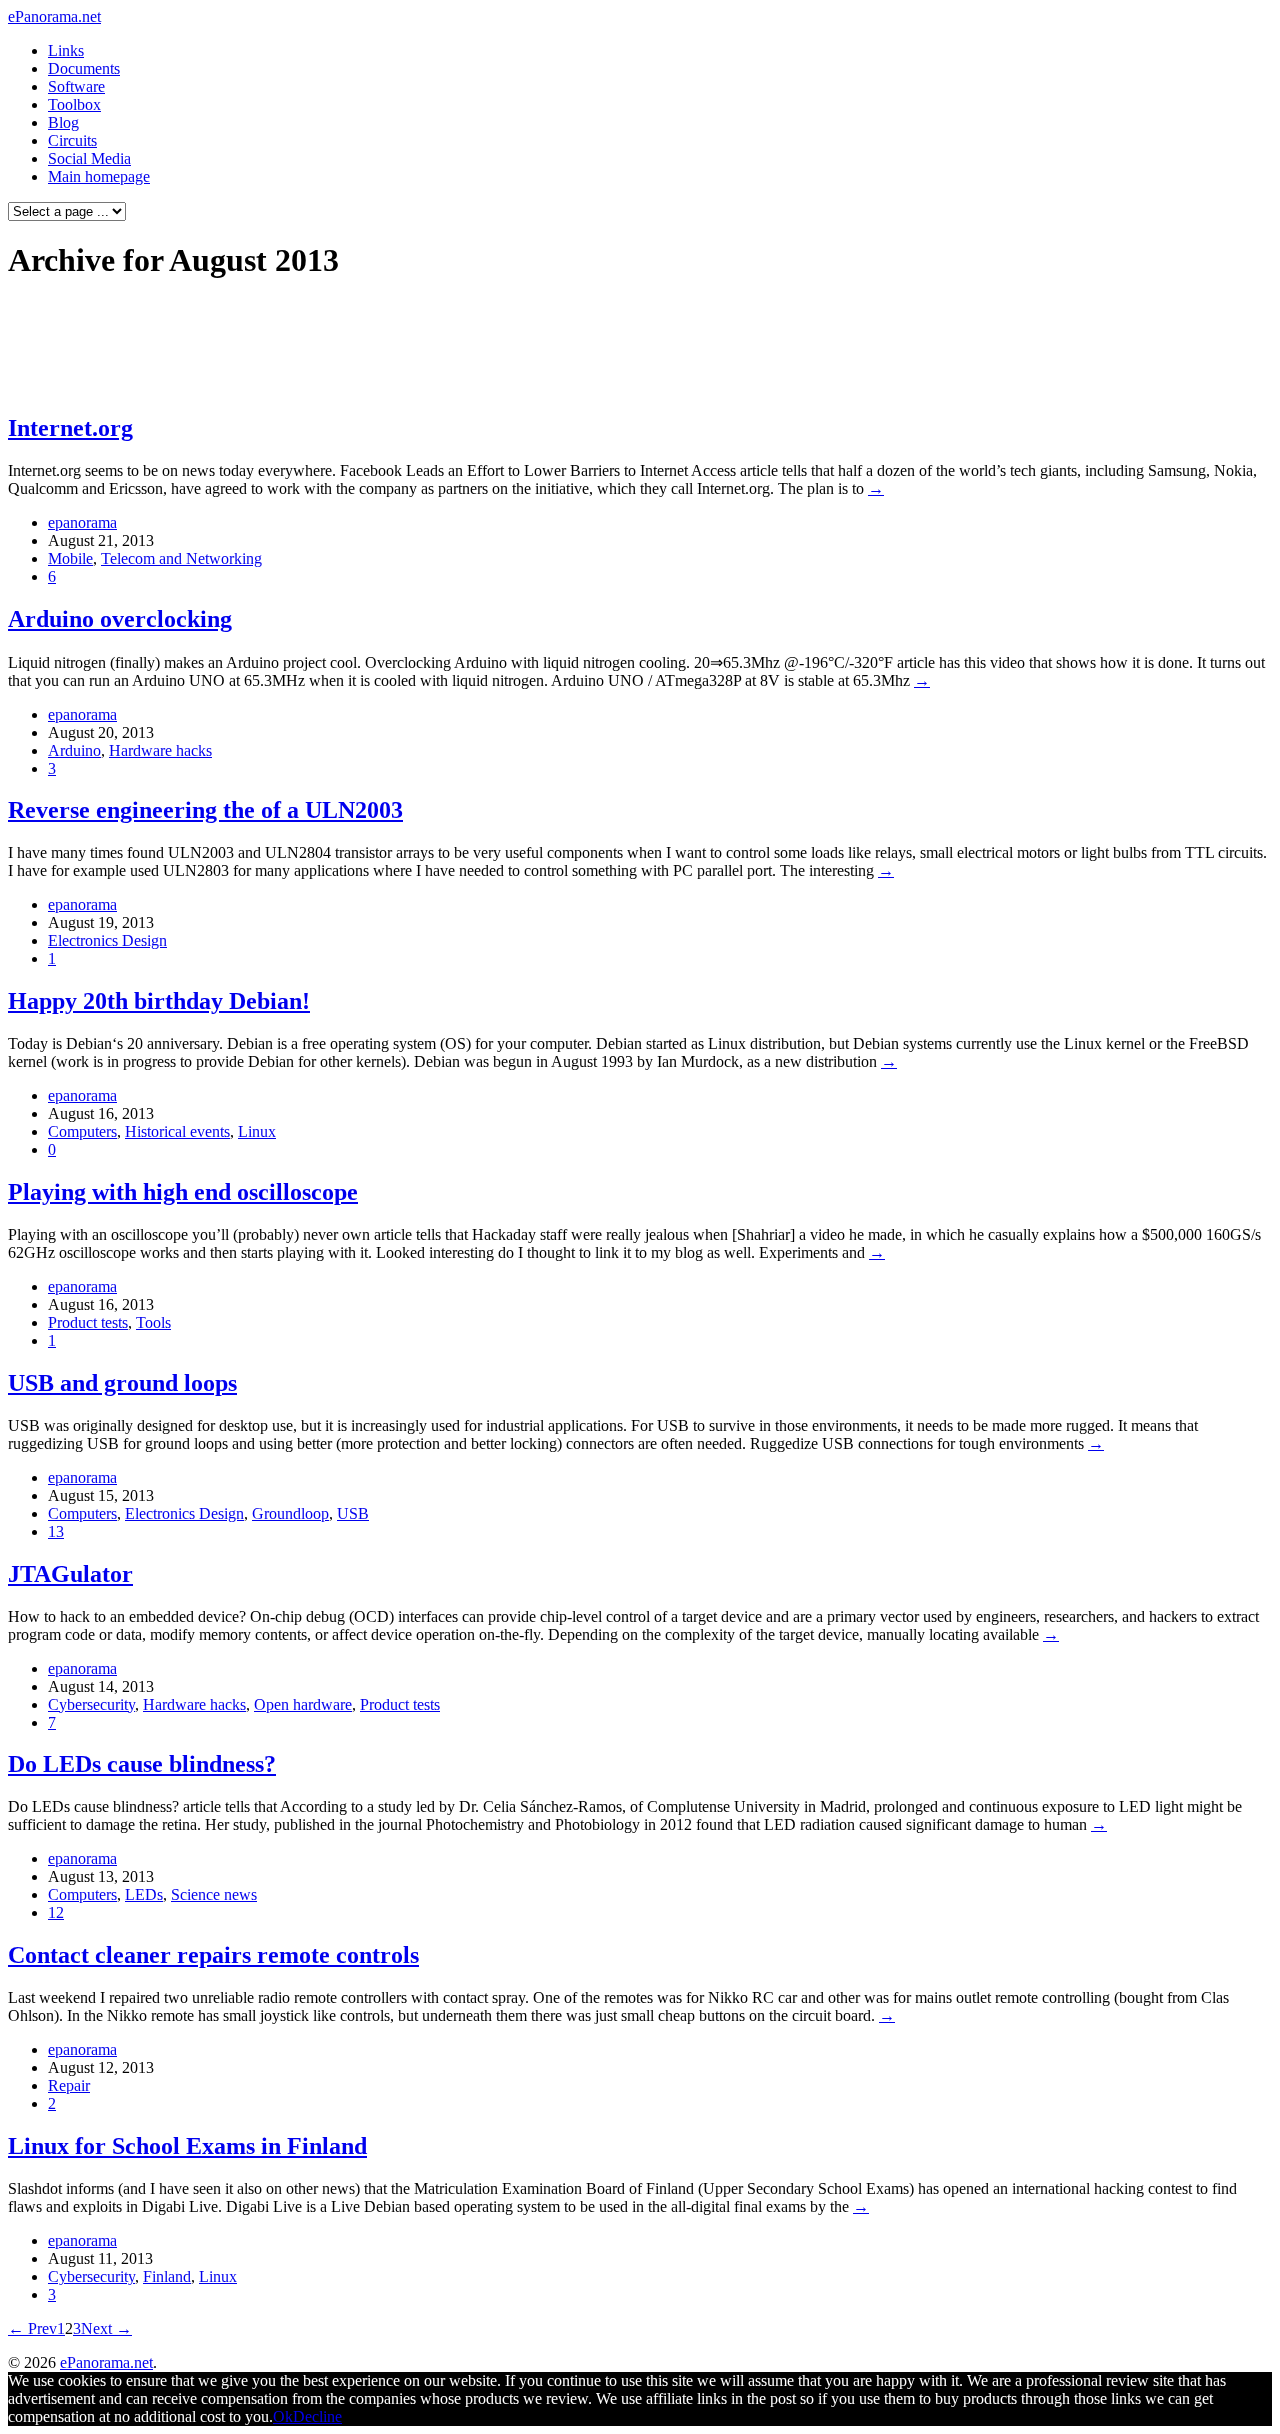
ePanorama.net (54, 16)
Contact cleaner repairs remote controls (213, 1955)
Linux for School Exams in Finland (187, 2146)
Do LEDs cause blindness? (142, 1764)
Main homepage (99, 176)
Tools (153, 1322)
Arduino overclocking (120, 619)
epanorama (82, 522)
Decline (317, 2416)
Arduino (74, 750)
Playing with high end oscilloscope (183, 1192)
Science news (214, 1894)
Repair (69, 2085)
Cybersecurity (91, 1704)
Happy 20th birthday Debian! (159, 1001)
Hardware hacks (160, 750)
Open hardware (303, 1704)
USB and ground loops (122, 1383)
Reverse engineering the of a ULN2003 (205, 810)
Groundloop (290, 1513)
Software (76, 86)
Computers (82, 1131)
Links (66, 50)
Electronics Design (107, 940)
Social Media (89, 158)
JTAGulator (70, 1574)
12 (56, 1912)
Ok (283, 2416)
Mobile (70, 558)
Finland (167, 2276)
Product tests (88, 1322)
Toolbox (74, 104)
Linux (257, 1131)
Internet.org (70, 428)
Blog (63, 122)
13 (56, 1531)
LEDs (144, 1894)
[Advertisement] (384, 346)
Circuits (72, 140)
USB (353, 1513)
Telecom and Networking (181, 558)
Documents (84, 68)
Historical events (177, 1131)
